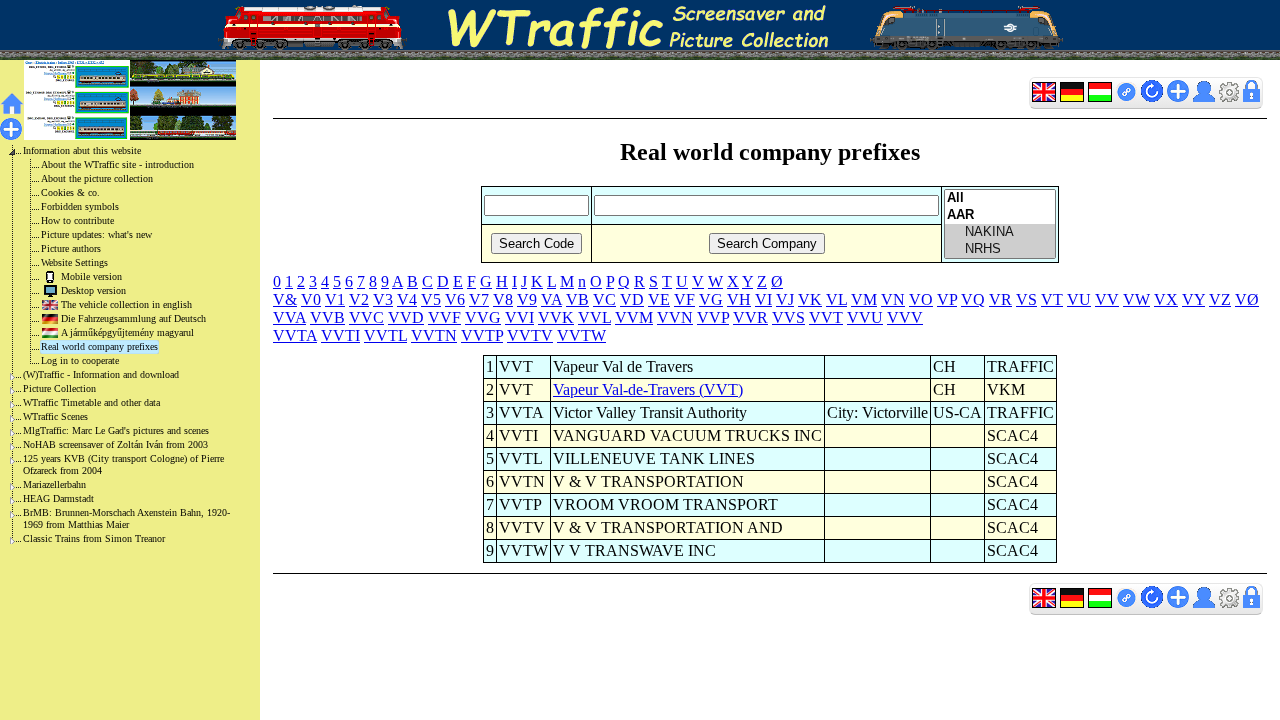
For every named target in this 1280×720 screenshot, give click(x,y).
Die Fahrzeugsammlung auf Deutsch (133, 318)
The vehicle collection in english (126, 304)
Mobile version (91, 276)
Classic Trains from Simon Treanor (94, 538)
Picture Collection (59, 388)
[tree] (114, 345)
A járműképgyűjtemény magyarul (127, 332)
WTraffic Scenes (55, 416)
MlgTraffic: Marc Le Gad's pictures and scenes (116, 430)
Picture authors (71, 248)
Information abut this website (82, 150)
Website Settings (74, 262)
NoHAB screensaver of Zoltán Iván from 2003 (115, 444)
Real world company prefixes (99, 346)
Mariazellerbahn (54, 484)
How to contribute (77, 220)
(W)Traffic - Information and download (101, 374)
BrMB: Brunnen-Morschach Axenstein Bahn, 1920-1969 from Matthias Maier (126, 518)
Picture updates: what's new (96, 234)
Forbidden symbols (80, 206)
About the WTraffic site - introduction (117, 164)
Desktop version (93, 290)
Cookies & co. (70, 192)
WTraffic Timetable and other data (91, 402)
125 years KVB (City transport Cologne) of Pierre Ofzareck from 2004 (123, 464)
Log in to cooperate (80, 360)
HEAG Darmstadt (58, 498)
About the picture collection (97, 178)
